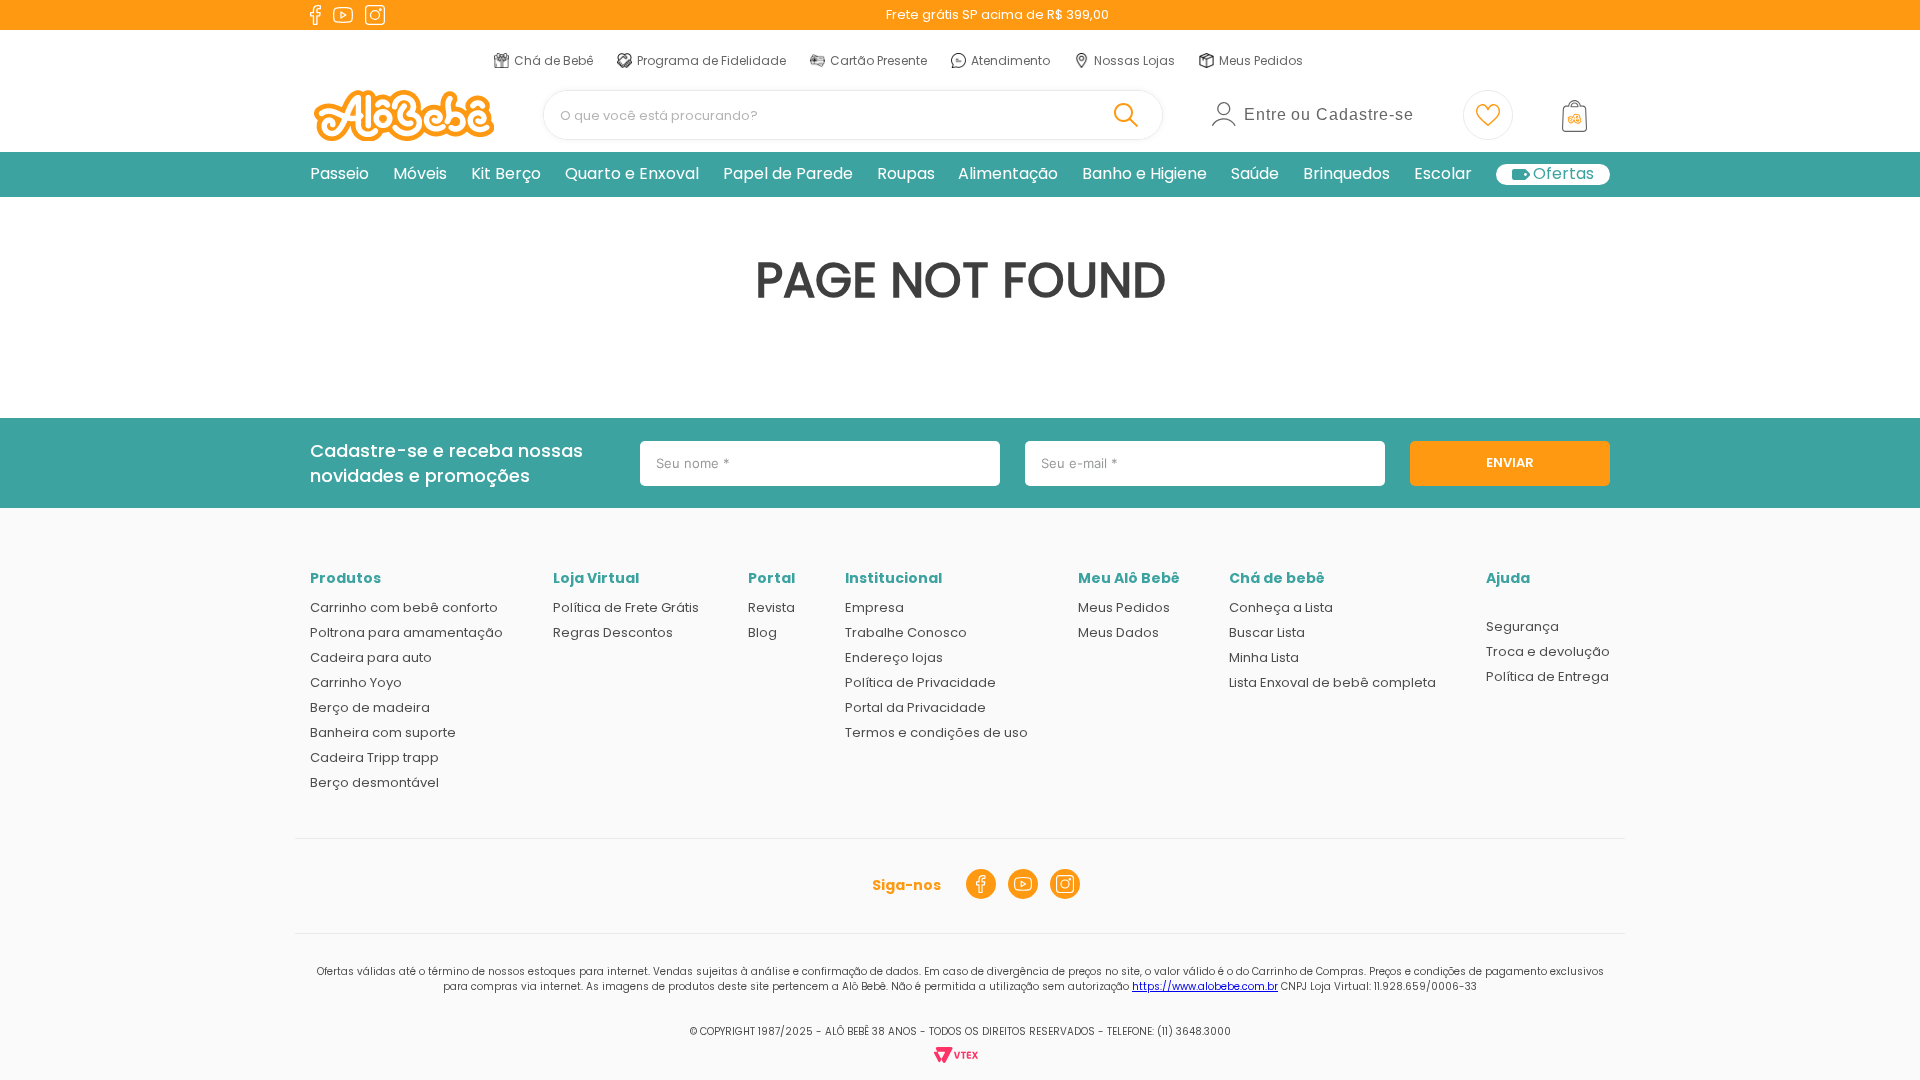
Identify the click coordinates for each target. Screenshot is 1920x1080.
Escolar (1443, 173)
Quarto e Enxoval (632, 173)
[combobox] (853, 115)
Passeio (339, 173)
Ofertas (1563, 174)
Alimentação (1008, 173)
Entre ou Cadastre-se (1329, 114)
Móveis (420, 173)
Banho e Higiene (1144, 173)
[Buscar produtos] (1130, 115)
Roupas (906, 173)
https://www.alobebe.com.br (1205, 986)
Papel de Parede (788, 173)
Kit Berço (506, 173)
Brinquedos (1346, 173)
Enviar (1510, 462)
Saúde (1255, 173)
